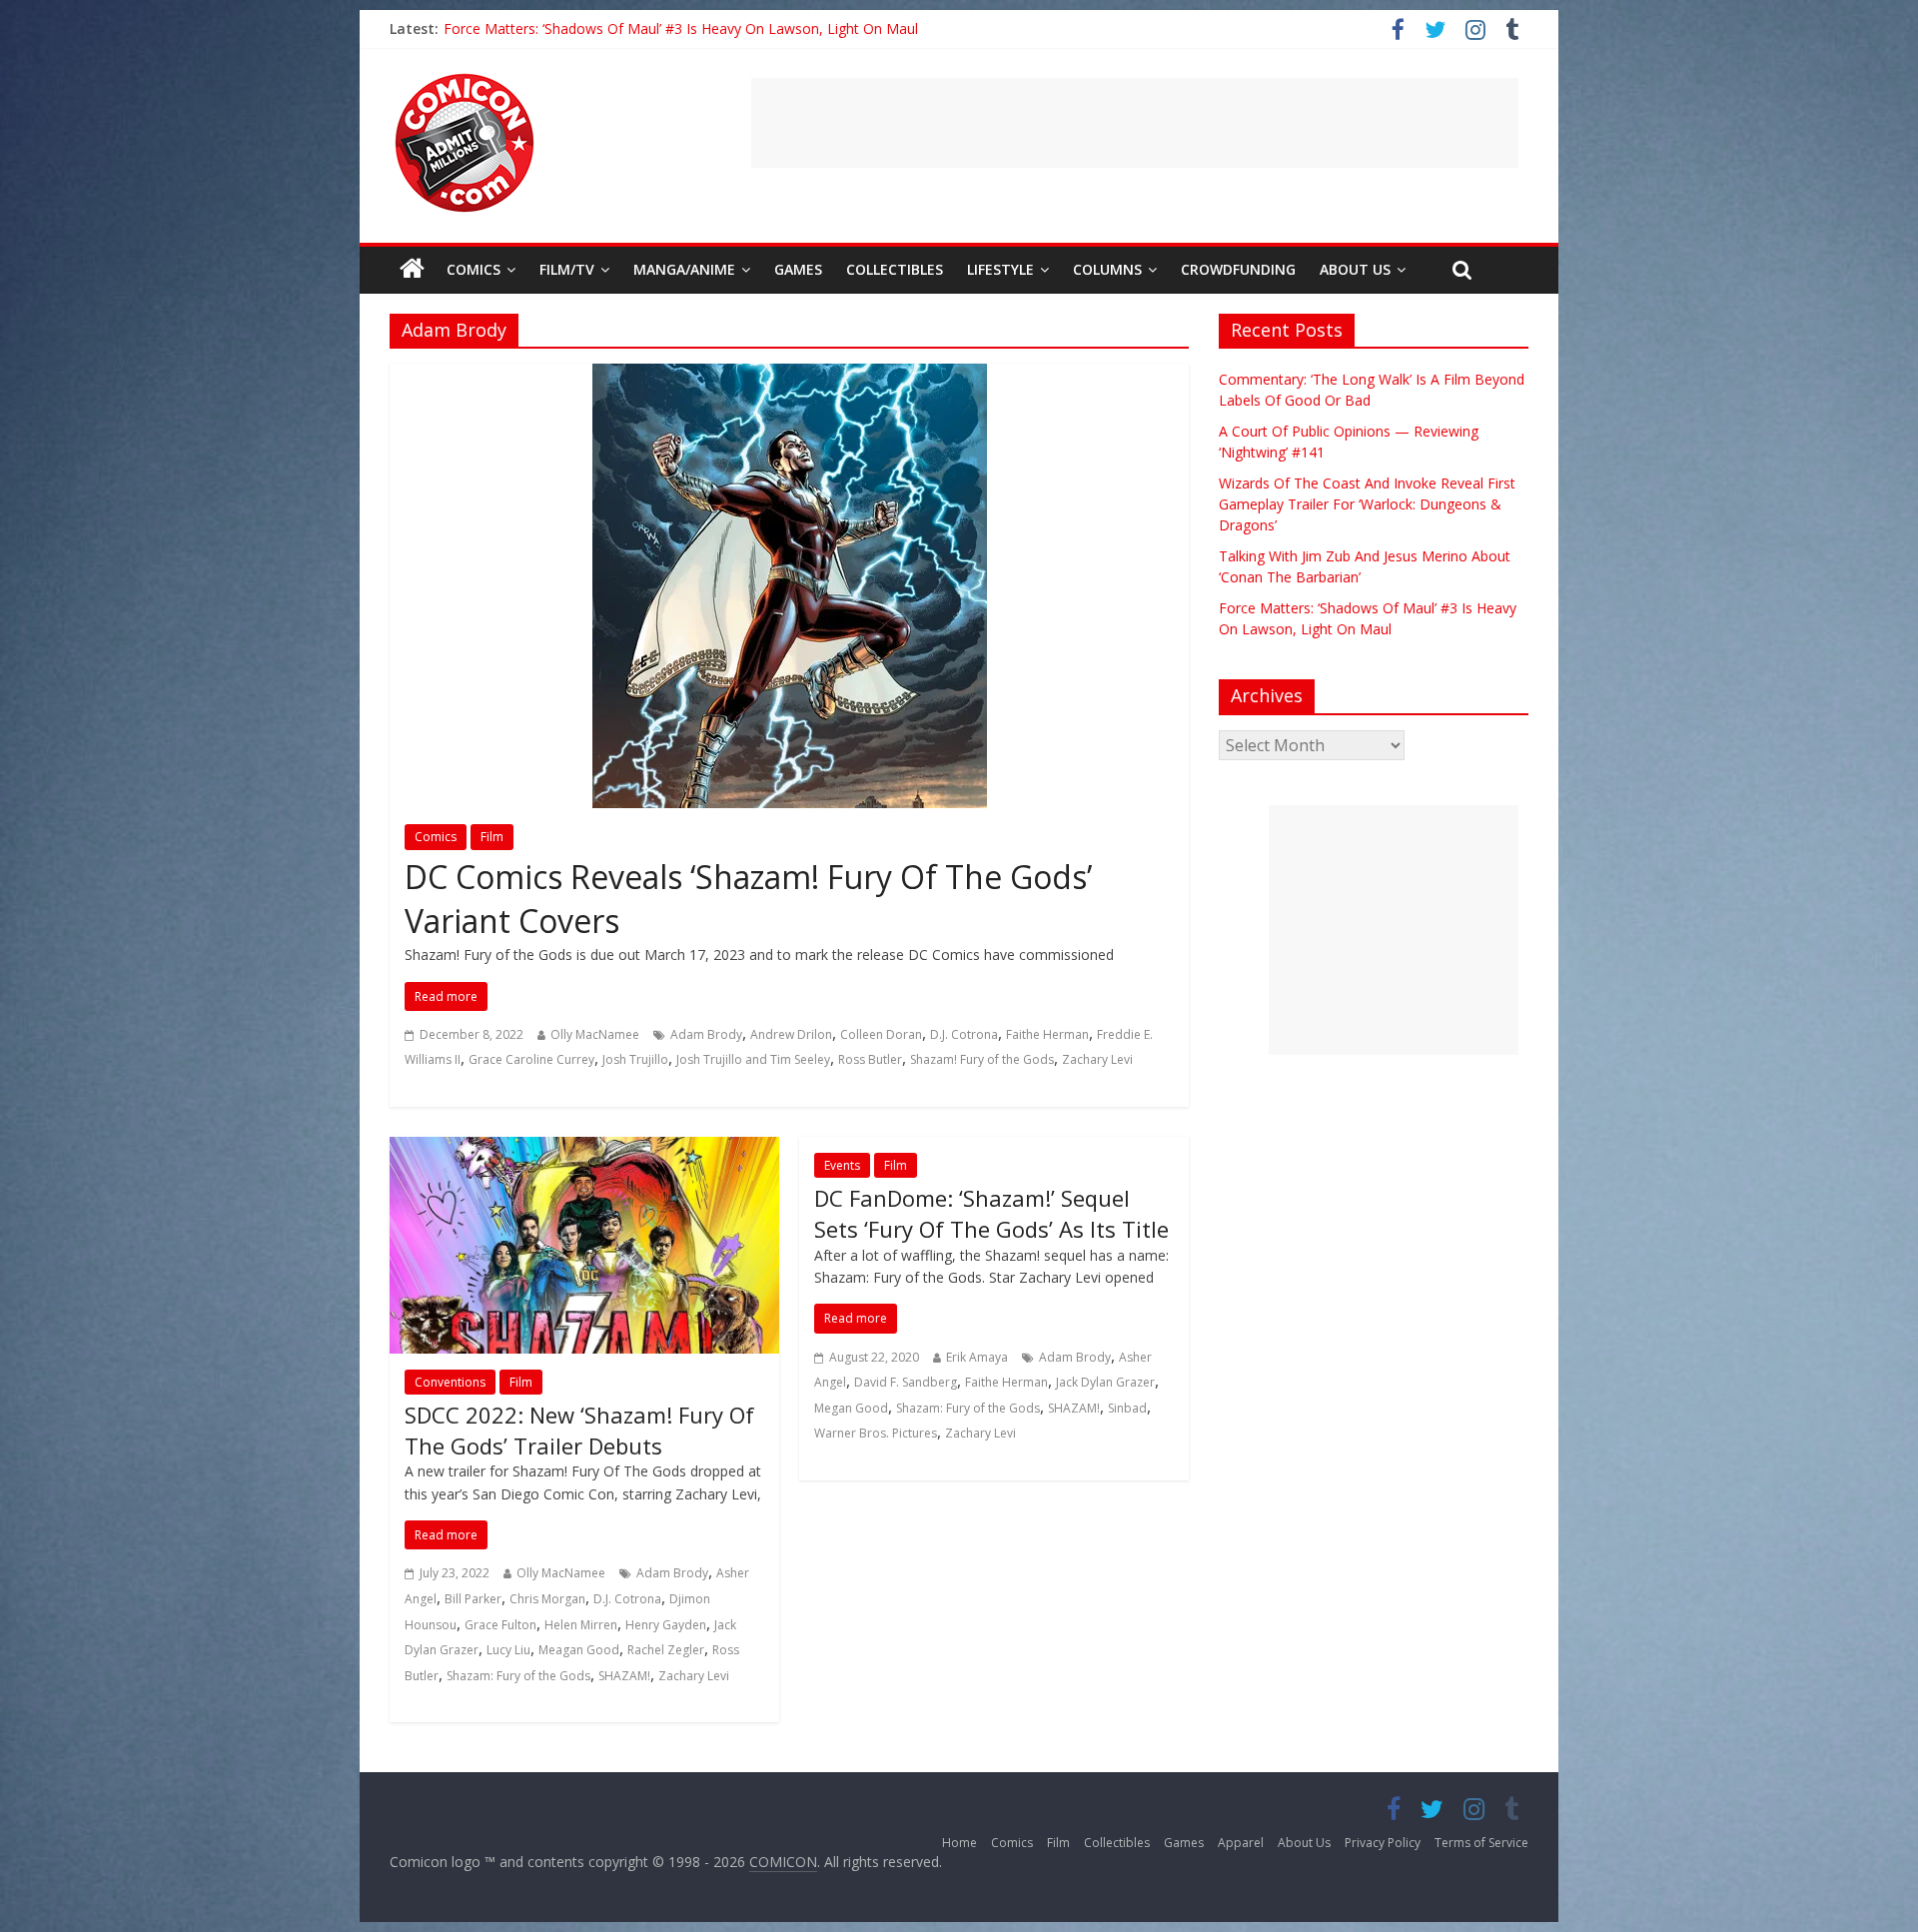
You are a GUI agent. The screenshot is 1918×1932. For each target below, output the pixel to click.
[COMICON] (465, 80)
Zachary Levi (1097, 1059)
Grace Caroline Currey (531, 1059)
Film (492, 837)
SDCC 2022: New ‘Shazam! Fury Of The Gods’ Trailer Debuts (579, 1430)
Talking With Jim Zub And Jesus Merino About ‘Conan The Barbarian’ (662, 28)
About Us (1355, 269)
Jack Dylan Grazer (1105, 1382)
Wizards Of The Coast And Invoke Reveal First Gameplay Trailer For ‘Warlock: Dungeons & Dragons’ (1367, 504)
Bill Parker (473, 1599)
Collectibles (895, 269)
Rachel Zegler (666, 1650)
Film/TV (567, 269)
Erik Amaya (977, 1357)
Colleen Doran (881, 1034)
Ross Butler (870, 1059)
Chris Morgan (547, 1599)
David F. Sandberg (906, 1382)
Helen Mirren (581, 1625)
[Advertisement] (1135, 123)
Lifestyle (1000, 269)
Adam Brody (706, 1034)
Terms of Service (1481, 1843)
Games (798, 269)
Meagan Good (579, 1650)
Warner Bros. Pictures (876, 1433)
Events (842, 1165)
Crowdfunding (1238, 269)
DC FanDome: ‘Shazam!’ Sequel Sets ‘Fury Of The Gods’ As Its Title (991, 1213)
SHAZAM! (624, 1676)
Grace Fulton (500, 1625)
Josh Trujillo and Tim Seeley (753, 1059)
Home (959, 1843)
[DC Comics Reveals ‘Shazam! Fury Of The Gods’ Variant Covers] (790, 376)
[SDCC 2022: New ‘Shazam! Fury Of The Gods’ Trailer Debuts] (584, 1149)
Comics (474, 269)
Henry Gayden (666, 1625)
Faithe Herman (1047, 1034)
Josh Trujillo (635, 1059)
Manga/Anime (684, 269)
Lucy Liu (508, 1650)
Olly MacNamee (595, 1034)
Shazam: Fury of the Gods (518, 1676)
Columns (1107, 269)
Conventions (450, 1382)
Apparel (1241, 1843)
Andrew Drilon (791, 1034)
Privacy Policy (1383, 1843)
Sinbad (1127, 1408)
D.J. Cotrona (964, 1034)
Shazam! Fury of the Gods (982, 1059)
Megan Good (851, 1408)
